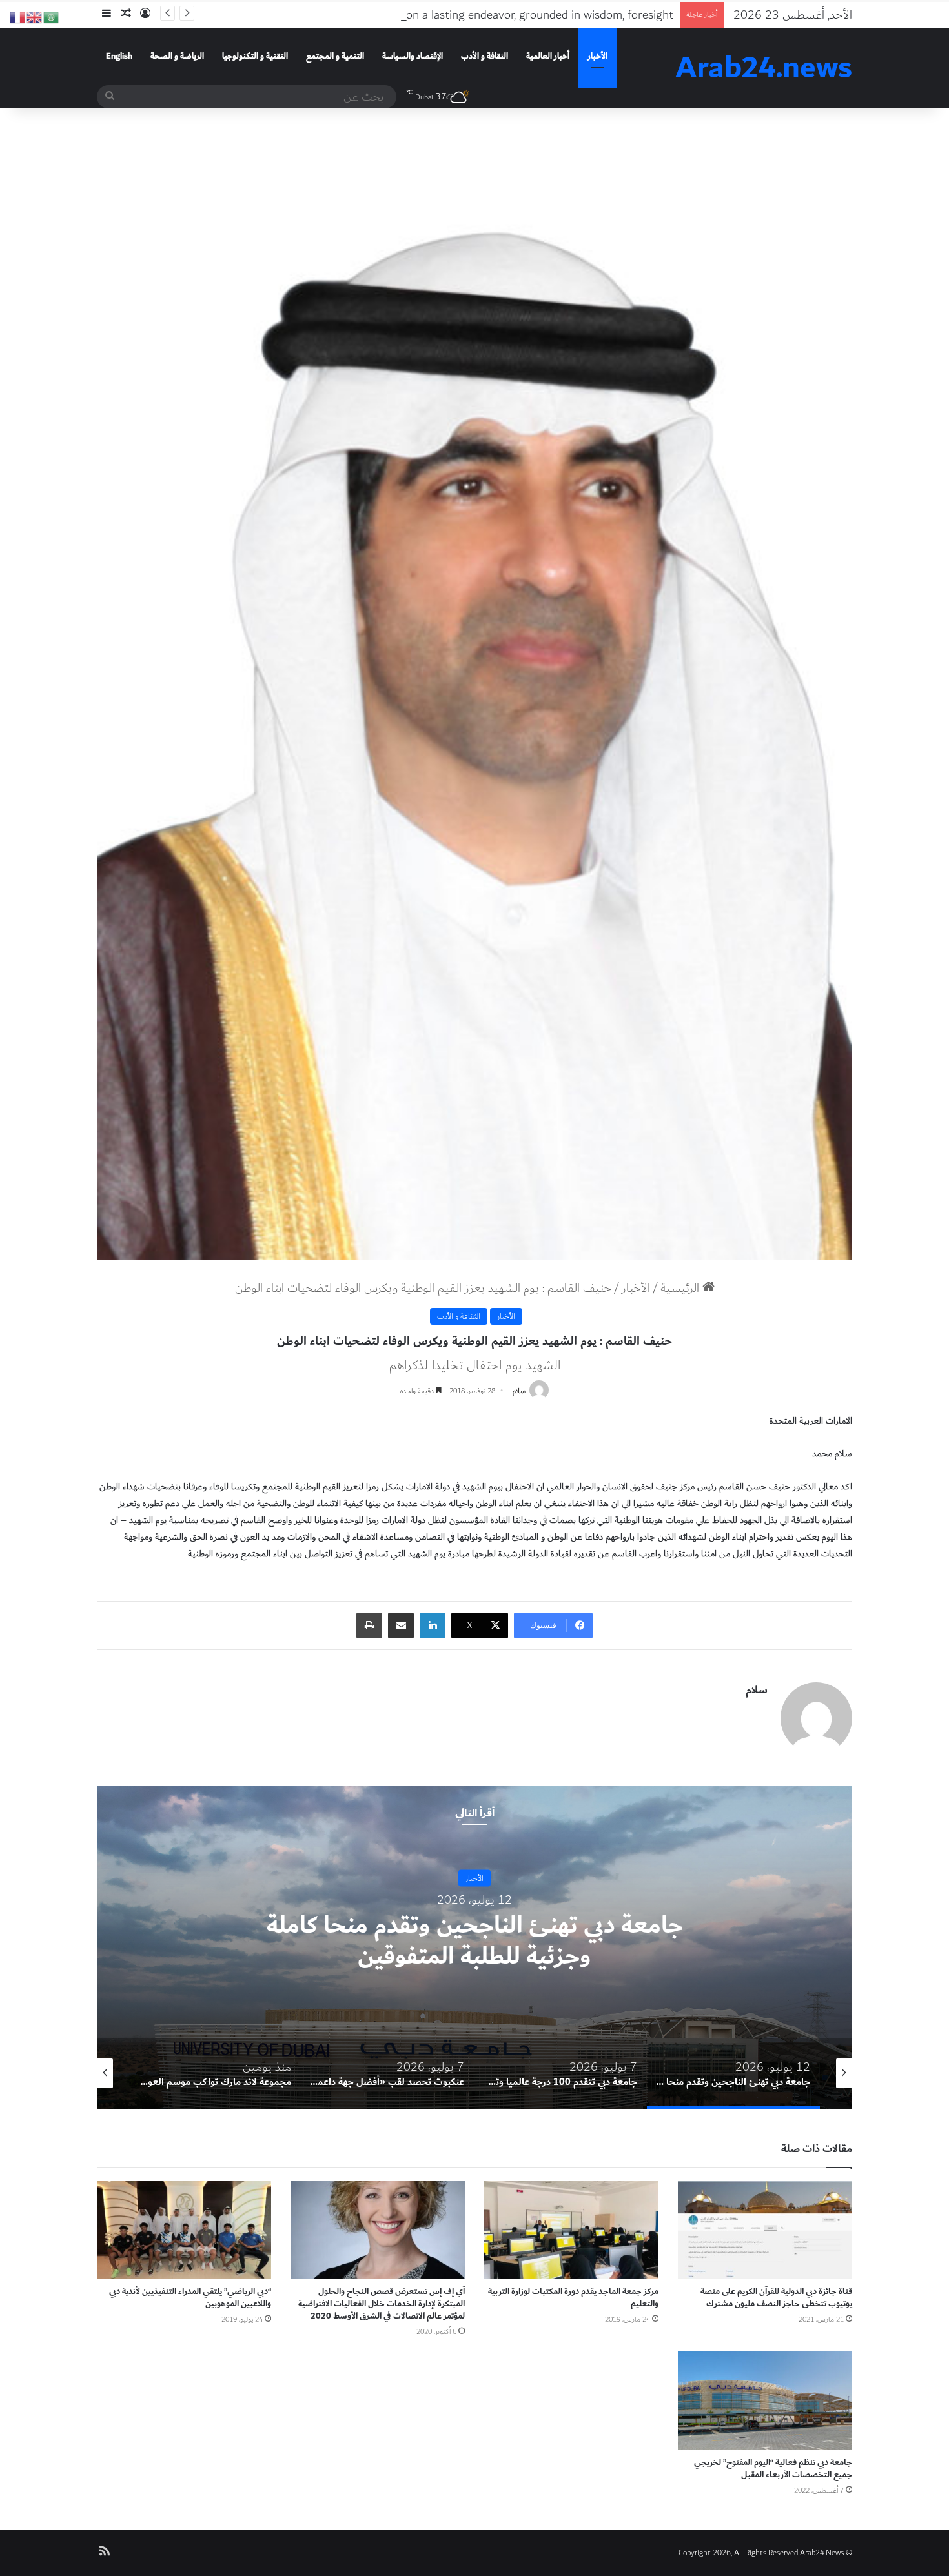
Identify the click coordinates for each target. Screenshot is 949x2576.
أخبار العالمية (548, 56)
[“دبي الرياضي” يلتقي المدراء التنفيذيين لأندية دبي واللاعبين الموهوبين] (184, 2230)
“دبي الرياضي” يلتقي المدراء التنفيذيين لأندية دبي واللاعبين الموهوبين (190, 2298)
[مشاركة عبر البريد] (401, 1625)
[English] (35, 16)
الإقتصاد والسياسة (413, 56)
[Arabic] (52, 16)
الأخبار (597, 56)
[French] (18, 16)
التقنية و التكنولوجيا (255, 56)
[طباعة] (369, 1625)
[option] (474, 1947)
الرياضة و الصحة (177, 56)
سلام (519, 1391)
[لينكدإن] (433, 1625)
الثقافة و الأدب (485, 56)
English (119, 56)
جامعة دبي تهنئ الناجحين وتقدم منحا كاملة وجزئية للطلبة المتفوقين (475, 1941)
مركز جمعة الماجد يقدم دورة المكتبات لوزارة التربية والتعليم (573, 2298)
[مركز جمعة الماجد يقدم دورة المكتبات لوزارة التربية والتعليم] (571, 2230)
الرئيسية (681, 1288)
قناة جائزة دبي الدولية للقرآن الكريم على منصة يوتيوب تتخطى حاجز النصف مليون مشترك (776, 2298)
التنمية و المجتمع (335, 56)
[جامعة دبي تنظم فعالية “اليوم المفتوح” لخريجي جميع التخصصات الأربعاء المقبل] (765, 2400)
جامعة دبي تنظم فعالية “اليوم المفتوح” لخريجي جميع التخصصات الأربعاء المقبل (773, 2469)
